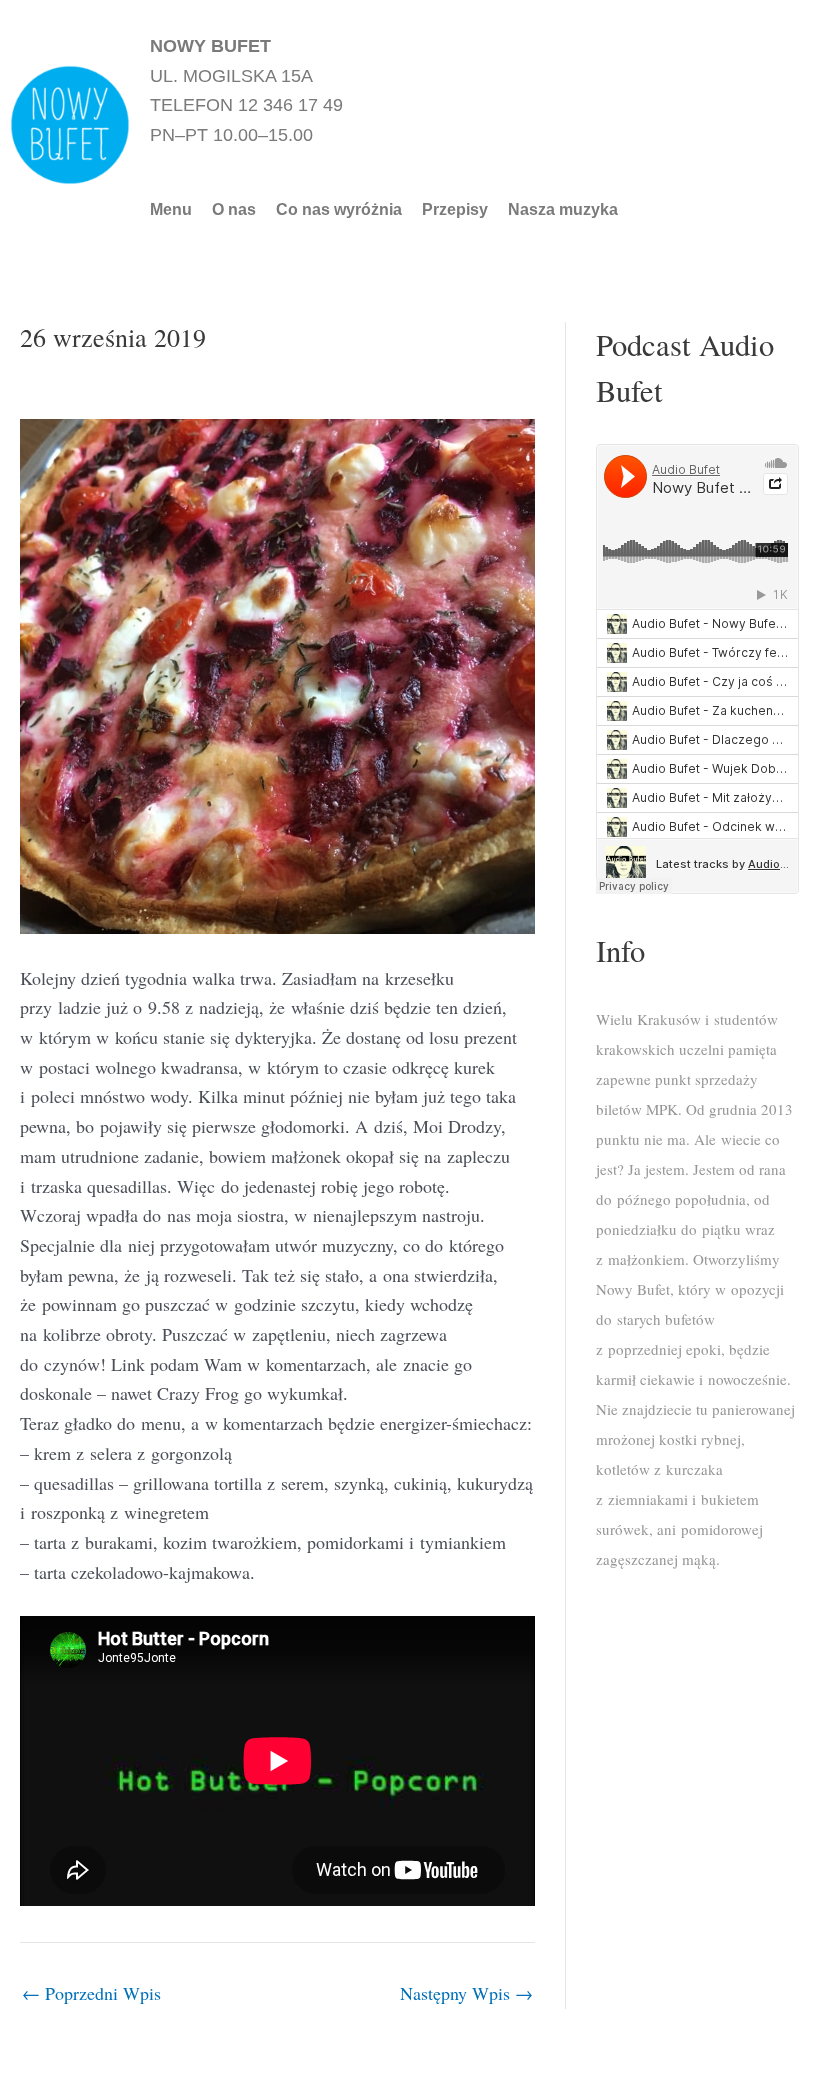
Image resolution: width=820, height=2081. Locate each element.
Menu (171, 210)
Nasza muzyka (563, 210)
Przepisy (455, 210)
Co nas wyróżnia (339, 210)
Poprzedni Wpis (91, 1993)
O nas (234, 210)
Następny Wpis (466, 1993)
